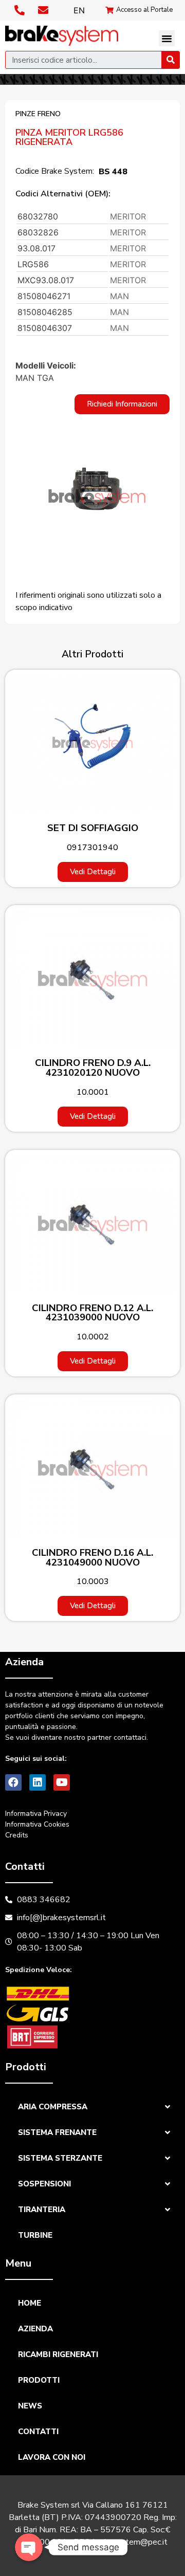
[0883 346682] (21, 10)
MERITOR (128, 216)
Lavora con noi (52, 2457)
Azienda (35, 2329)
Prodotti (39, 2380)
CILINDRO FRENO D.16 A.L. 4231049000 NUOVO (92, 1558)
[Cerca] (170, 60)
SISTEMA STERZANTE (60, 2158)
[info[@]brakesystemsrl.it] (44, 10)
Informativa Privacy (36, 1814)
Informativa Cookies (37, 1824)
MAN (119, 296)
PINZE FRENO (38, 114)
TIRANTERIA (42, 2210)
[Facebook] (13, 1782)
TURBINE (35, 2235)
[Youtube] (62, 1782)
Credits (17, 1835)
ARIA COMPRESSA (53, 2107)
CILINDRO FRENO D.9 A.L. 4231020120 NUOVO (93, 1068)
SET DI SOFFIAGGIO (93, 828)
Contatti (38, 2432)
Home (30, 2303)
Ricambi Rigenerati (58, 2354)
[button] (167, 39)
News (30, 2406)
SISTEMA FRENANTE (57, 2132)
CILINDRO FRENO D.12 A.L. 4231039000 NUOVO (92, 1313)
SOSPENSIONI (44, 2184)
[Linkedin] (38, 1782)
